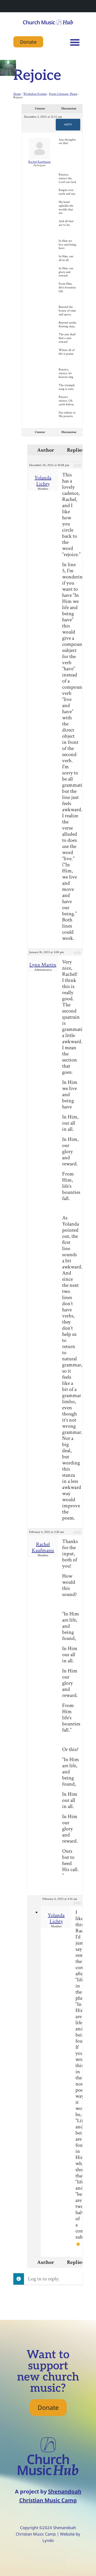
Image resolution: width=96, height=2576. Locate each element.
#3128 (77, 465)
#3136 (77, 952)
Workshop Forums (35, 94)
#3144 (77, 1532)
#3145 (77, 1903)
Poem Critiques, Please (63, 94)
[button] (75, 42)
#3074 (68, 124)
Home (17, 94)
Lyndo (48, 2540)
